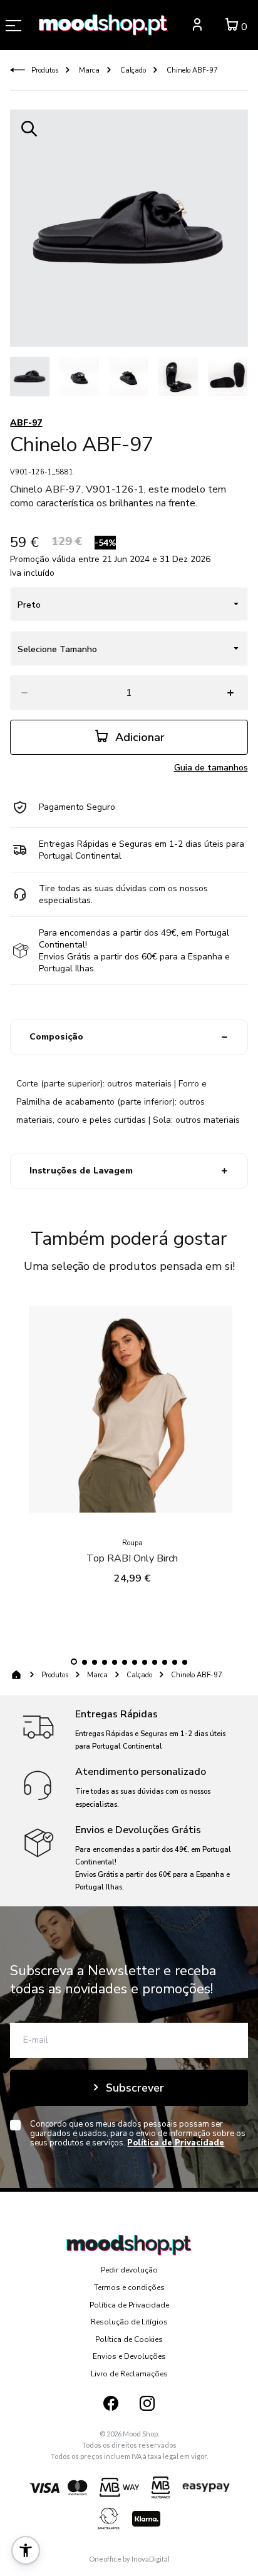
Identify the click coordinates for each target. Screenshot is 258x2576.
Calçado (132, 70)
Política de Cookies (129, 2339)
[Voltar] (18, 70)
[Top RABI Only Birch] (132, 1413)
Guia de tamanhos (211, 768)
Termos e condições (129, 2287)
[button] (74, 1662)
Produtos (45, 70)
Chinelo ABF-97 (191, 70)
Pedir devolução (129, 2270)
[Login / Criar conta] (197, 27)
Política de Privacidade (129, 2305)
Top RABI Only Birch (132, 1558)
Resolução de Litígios (129, 2322)
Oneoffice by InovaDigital (129, 2559)
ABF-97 (26, 423)
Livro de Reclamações (129, 2374)
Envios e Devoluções (129, 2356)
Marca (88, 70)
